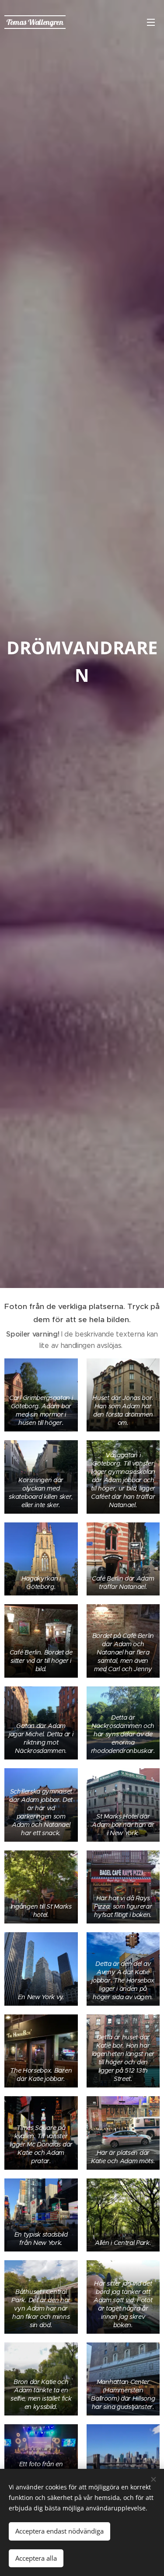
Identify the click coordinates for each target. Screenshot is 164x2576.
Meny (151, 22)
